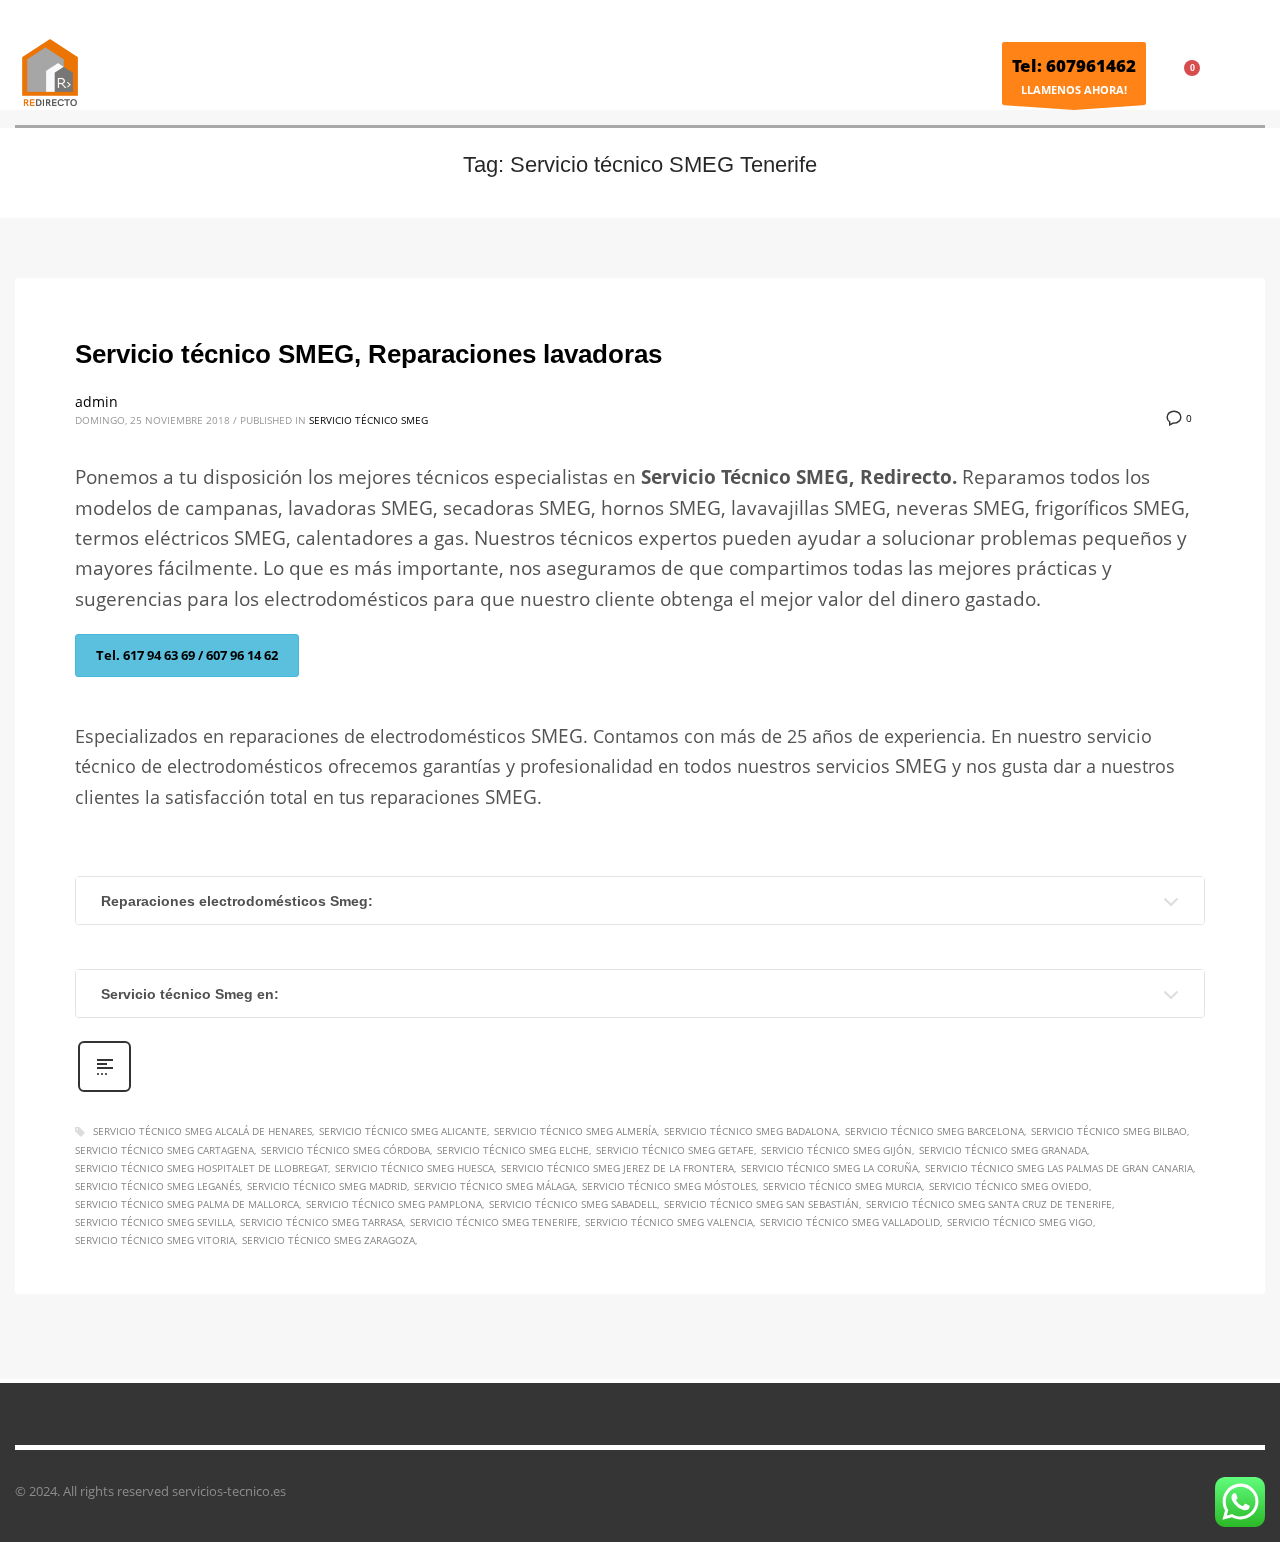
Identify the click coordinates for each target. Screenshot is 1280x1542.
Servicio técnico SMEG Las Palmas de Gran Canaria (1059, 1168)
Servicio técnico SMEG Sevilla (154, 1222)
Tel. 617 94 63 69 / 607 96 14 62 (187, 655)
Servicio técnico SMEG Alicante (403, 1131)
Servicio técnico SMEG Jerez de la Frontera (617, 1168)
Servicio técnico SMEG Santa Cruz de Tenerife (989, 1204)
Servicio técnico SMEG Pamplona (394, 1204)
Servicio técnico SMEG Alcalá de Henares (202, 1131)
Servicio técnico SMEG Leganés (157, 1186)
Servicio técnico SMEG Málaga (494, 1186)
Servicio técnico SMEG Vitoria (155, 1240)
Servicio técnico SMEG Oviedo (1009, 1186)
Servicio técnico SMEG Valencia (669, 1222)
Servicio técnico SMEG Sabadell (573, 1204)
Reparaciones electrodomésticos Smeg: (237, 901)
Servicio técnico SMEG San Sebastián (761, 1204)
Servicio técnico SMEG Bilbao (1109, 1131)
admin (96, 401)
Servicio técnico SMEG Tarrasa (321, 1222)
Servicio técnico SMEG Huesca (414, 1168)
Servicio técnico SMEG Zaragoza (328, 1240)
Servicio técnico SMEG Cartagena (164, 1150)
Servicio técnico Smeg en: (190, 994)
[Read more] (104, 1089)
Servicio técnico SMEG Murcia (842, 1186)
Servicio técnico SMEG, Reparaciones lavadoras (368, 354)
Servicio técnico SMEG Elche (513, 1150)
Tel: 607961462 (1074, 65)
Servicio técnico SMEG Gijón (836, 1150)
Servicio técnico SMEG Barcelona (934, 1131)
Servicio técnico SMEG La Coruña (829, 1168)
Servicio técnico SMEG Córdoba (345, 1150)
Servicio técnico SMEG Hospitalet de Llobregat (201, 1168)
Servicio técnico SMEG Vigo (1020, 1222)
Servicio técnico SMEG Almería (575, 1131)
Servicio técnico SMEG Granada (1003, 1150)
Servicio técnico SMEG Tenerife (494, 1222)
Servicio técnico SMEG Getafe (675, 1150)
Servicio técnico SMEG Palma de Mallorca (187, 1204)
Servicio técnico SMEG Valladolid (850, 1222)
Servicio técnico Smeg (368, 420)
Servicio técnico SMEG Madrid (327, 1186)
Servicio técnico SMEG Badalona (751, 1131)
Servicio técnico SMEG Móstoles (669, 1186)
